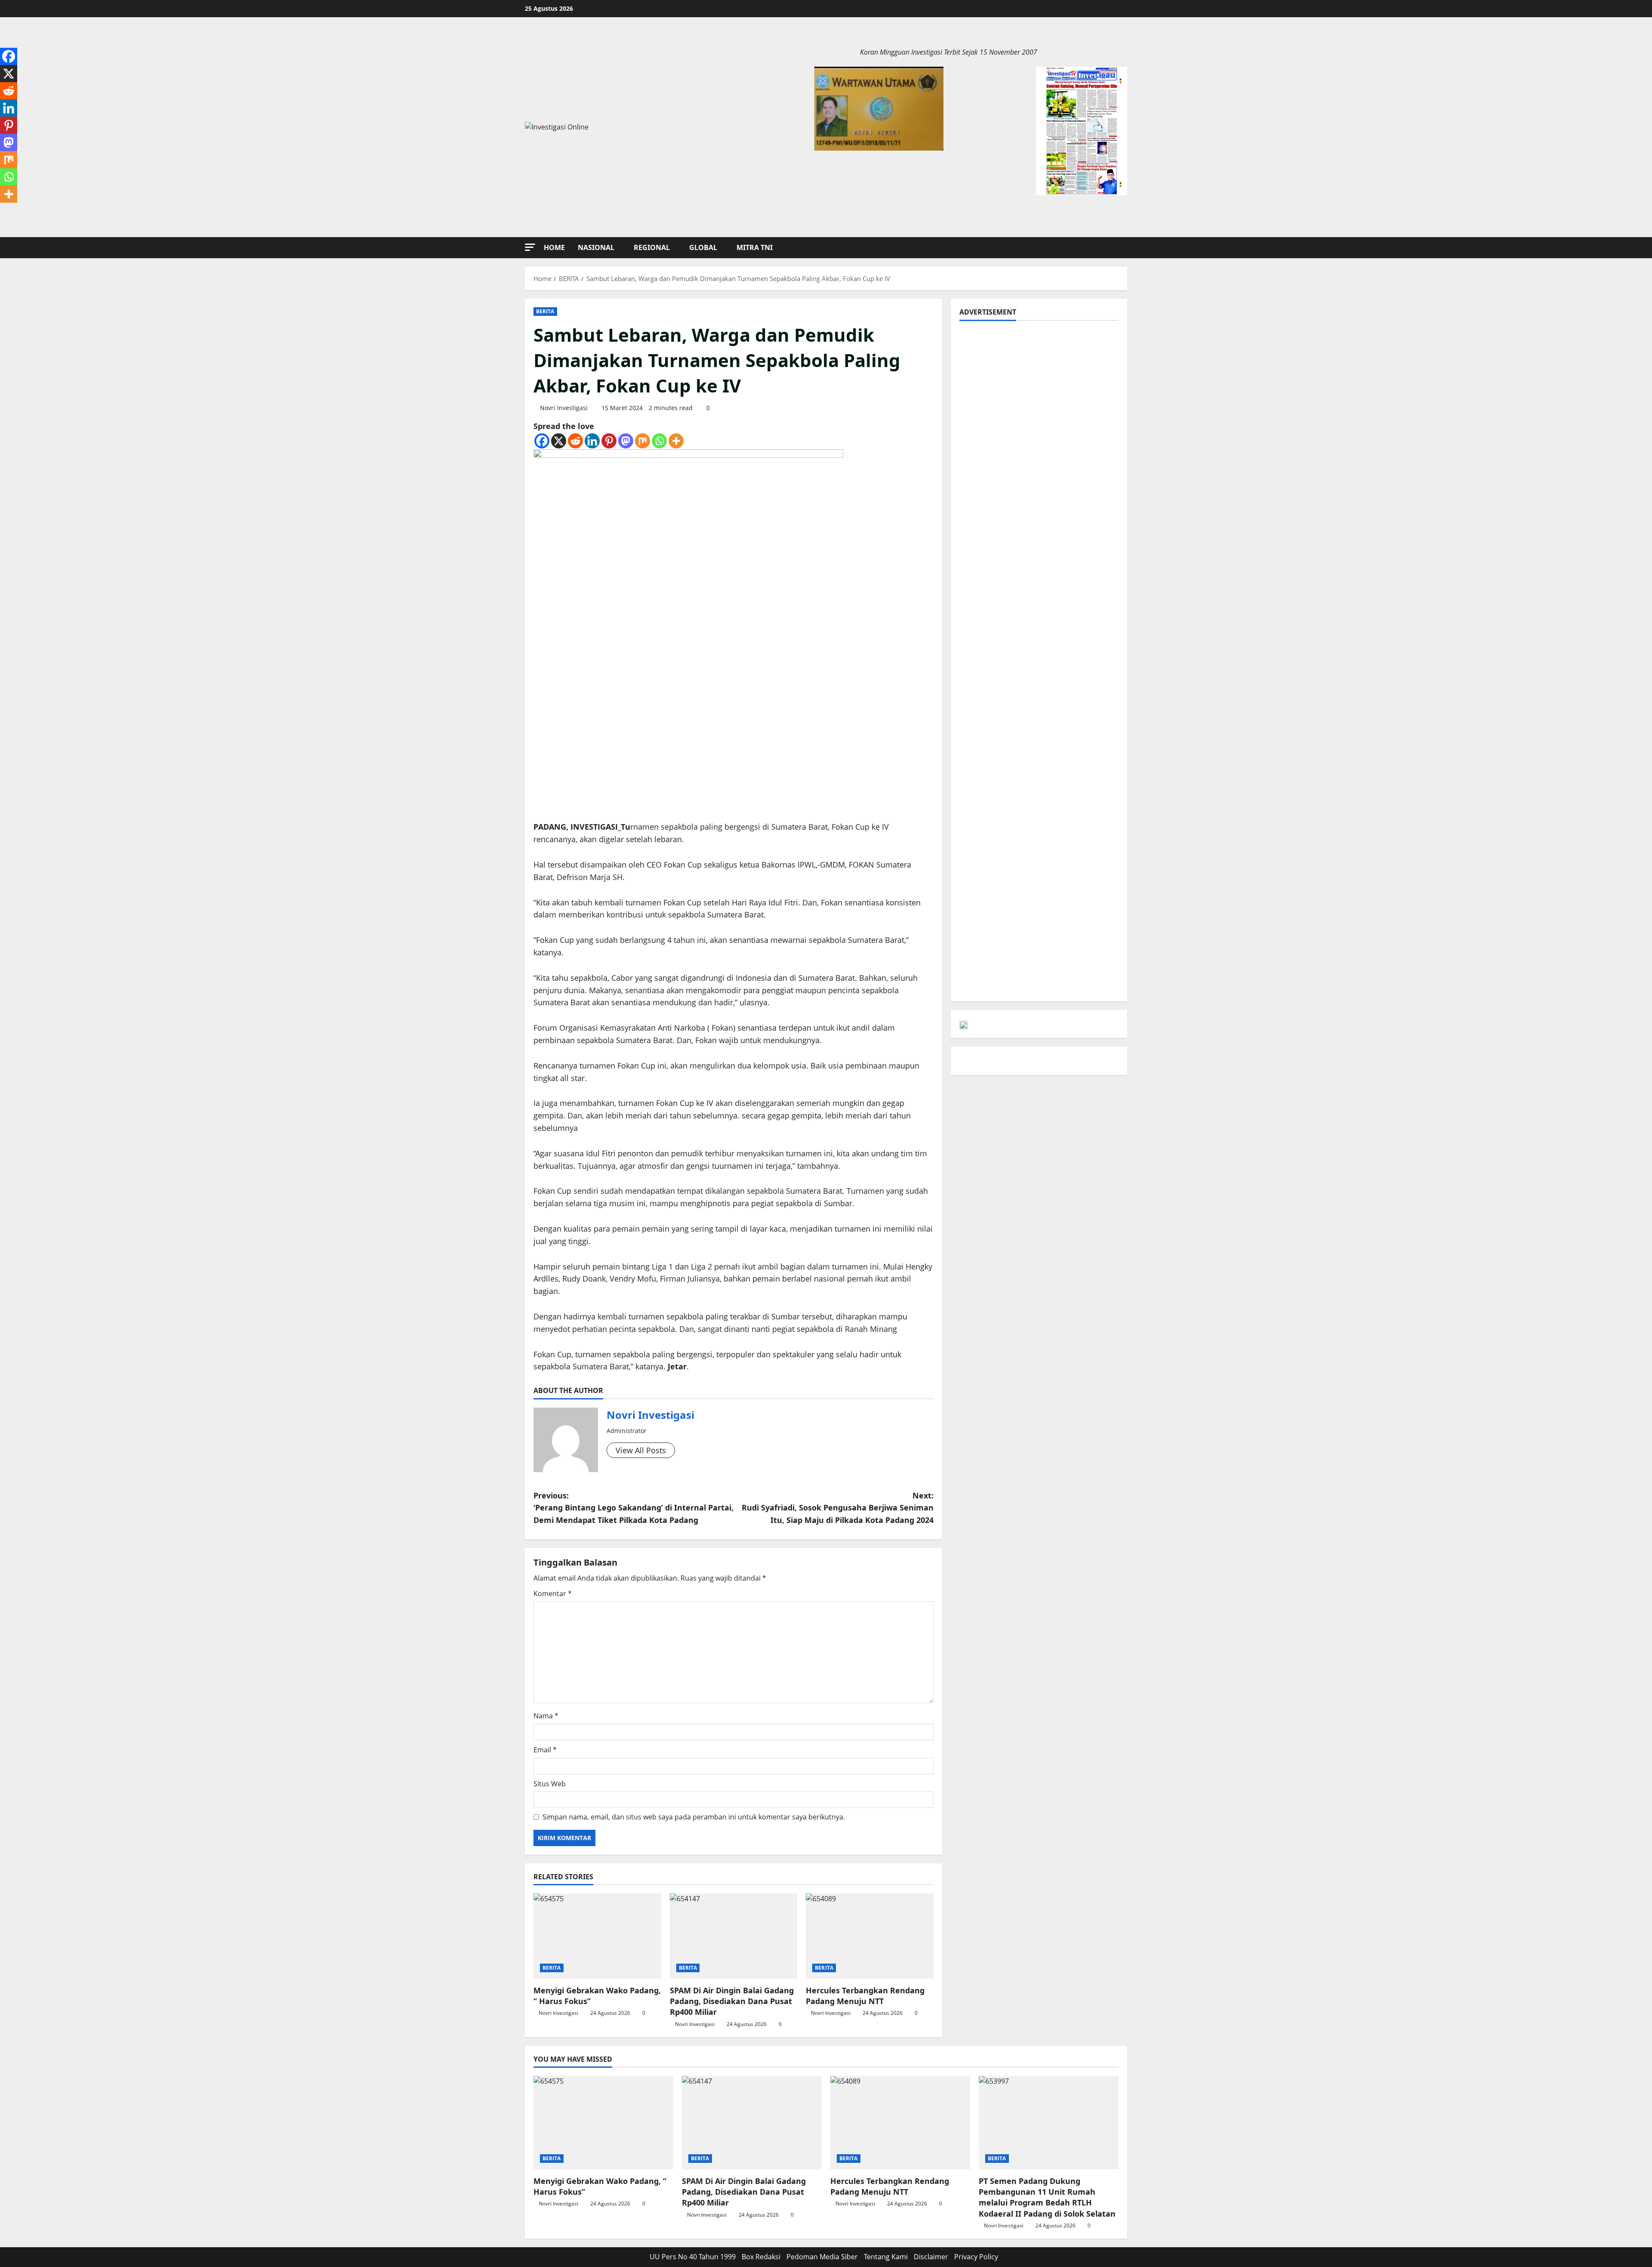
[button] (530, 247)
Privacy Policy (976, 2257)
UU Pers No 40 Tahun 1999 (693, 2257)
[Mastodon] (626, 441)
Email (545, 1750)
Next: (838, 1508)
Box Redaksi (761, 2257)
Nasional (596, 247)
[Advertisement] (1039, 389)
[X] (559, 441)
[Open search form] (1125, 248)
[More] (676, 441)
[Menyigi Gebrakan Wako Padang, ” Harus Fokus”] (597, 1936)
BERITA (545, 311)
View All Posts (641, 1450)
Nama (546, 1716)
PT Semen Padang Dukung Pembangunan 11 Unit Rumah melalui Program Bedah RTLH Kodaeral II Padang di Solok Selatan (1047, 2197)
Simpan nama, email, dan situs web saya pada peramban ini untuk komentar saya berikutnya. (694, 1817)
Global (703, 247)
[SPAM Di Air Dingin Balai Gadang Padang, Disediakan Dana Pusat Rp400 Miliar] (734, 1936)
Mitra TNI (755, 247)
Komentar (553, 1594)
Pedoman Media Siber (822, 2257)
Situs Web (550, 1784)
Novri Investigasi (564, 408)
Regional (652, 247)
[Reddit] (575, 441)
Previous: (633, 1508)
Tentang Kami (886, 2257)
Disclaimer (931, 2257)
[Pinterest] (609, 441)
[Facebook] (542, 441)
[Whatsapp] (659, 441)
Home (554, 247)
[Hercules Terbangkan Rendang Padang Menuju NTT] (870, 1936)
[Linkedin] (592, 441)
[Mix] (643, 441)
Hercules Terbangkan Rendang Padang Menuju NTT (865, 1996)
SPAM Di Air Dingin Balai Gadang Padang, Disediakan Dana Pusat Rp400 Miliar (732, 2001)
